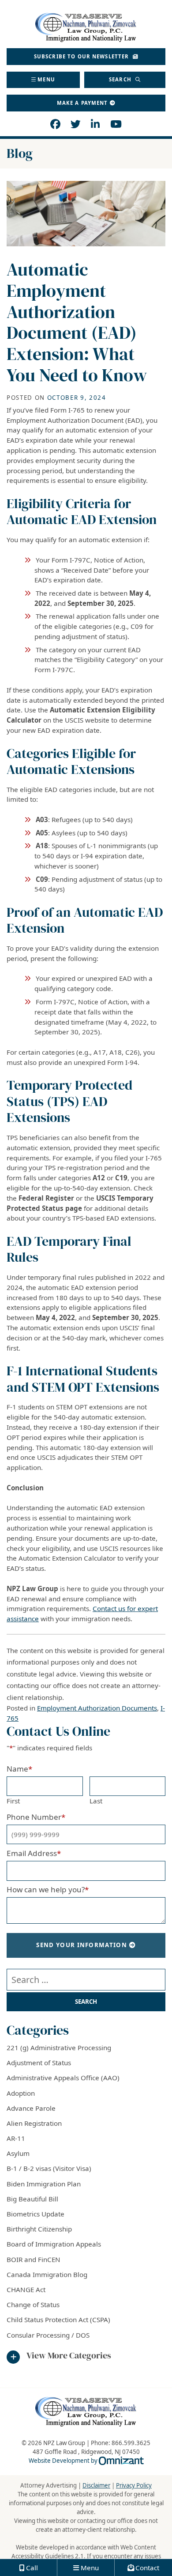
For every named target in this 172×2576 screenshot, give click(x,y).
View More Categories (69, 2356)
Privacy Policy (134, 2485)
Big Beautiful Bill (32, 2199)
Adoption (21, 2093)
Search (121, 79)
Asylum (18, 2153)
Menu (46, 79)
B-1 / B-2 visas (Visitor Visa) (49, 2168)
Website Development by (86, 2461)
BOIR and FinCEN (34, 2259)
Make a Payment (82, 103)
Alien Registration (34, 2123)
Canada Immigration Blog (47, 2274)
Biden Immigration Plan (44, 2184)
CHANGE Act (26, 2289)
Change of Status (33, 2304)
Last (96, 1801)
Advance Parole (31, 2108)
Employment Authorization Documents (97, 1708)
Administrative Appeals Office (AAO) (63, 2078)
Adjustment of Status (39, 2063)
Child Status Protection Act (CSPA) (58, 2320)
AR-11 (16, 2138)
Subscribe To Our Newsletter (82, 56)
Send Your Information (82, 1945)
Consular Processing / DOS (48, 2335)
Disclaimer (96, 2485)
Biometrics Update (36, 2214)
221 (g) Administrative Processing (59, 2048)
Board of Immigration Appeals (54, 2244)
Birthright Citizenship (39, 2229)
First (13, 1801)
